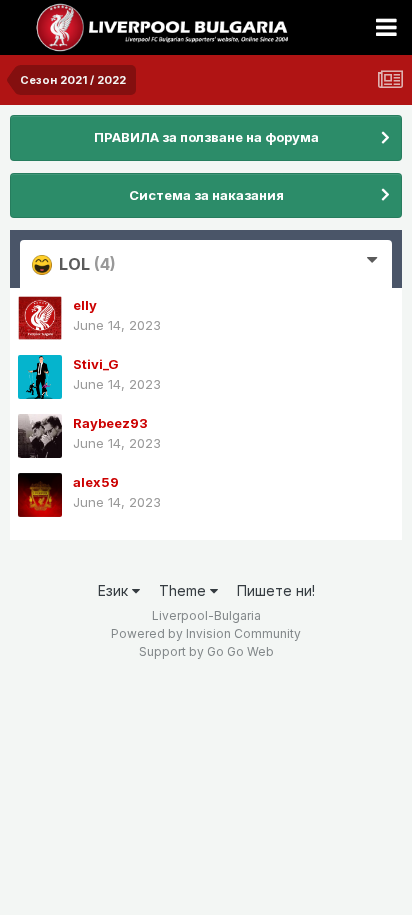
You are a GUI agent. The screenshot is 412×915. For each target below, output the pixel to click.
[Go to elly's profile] (40, 318)
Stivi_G (96, 364)
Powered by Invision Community (206, 633)
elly (85, 305)
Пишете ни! (276, 590)
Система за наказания (206, 195)
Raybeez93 (110, 423)
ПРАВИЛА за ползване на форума (206, 137)
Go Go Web (240, 651)
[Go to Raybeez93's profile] (40, 436)
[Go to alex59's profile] (40, 495)
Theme (184, 590)
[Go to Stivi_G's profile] (40, 377)
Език (115, 590)
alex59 (96, 482)
